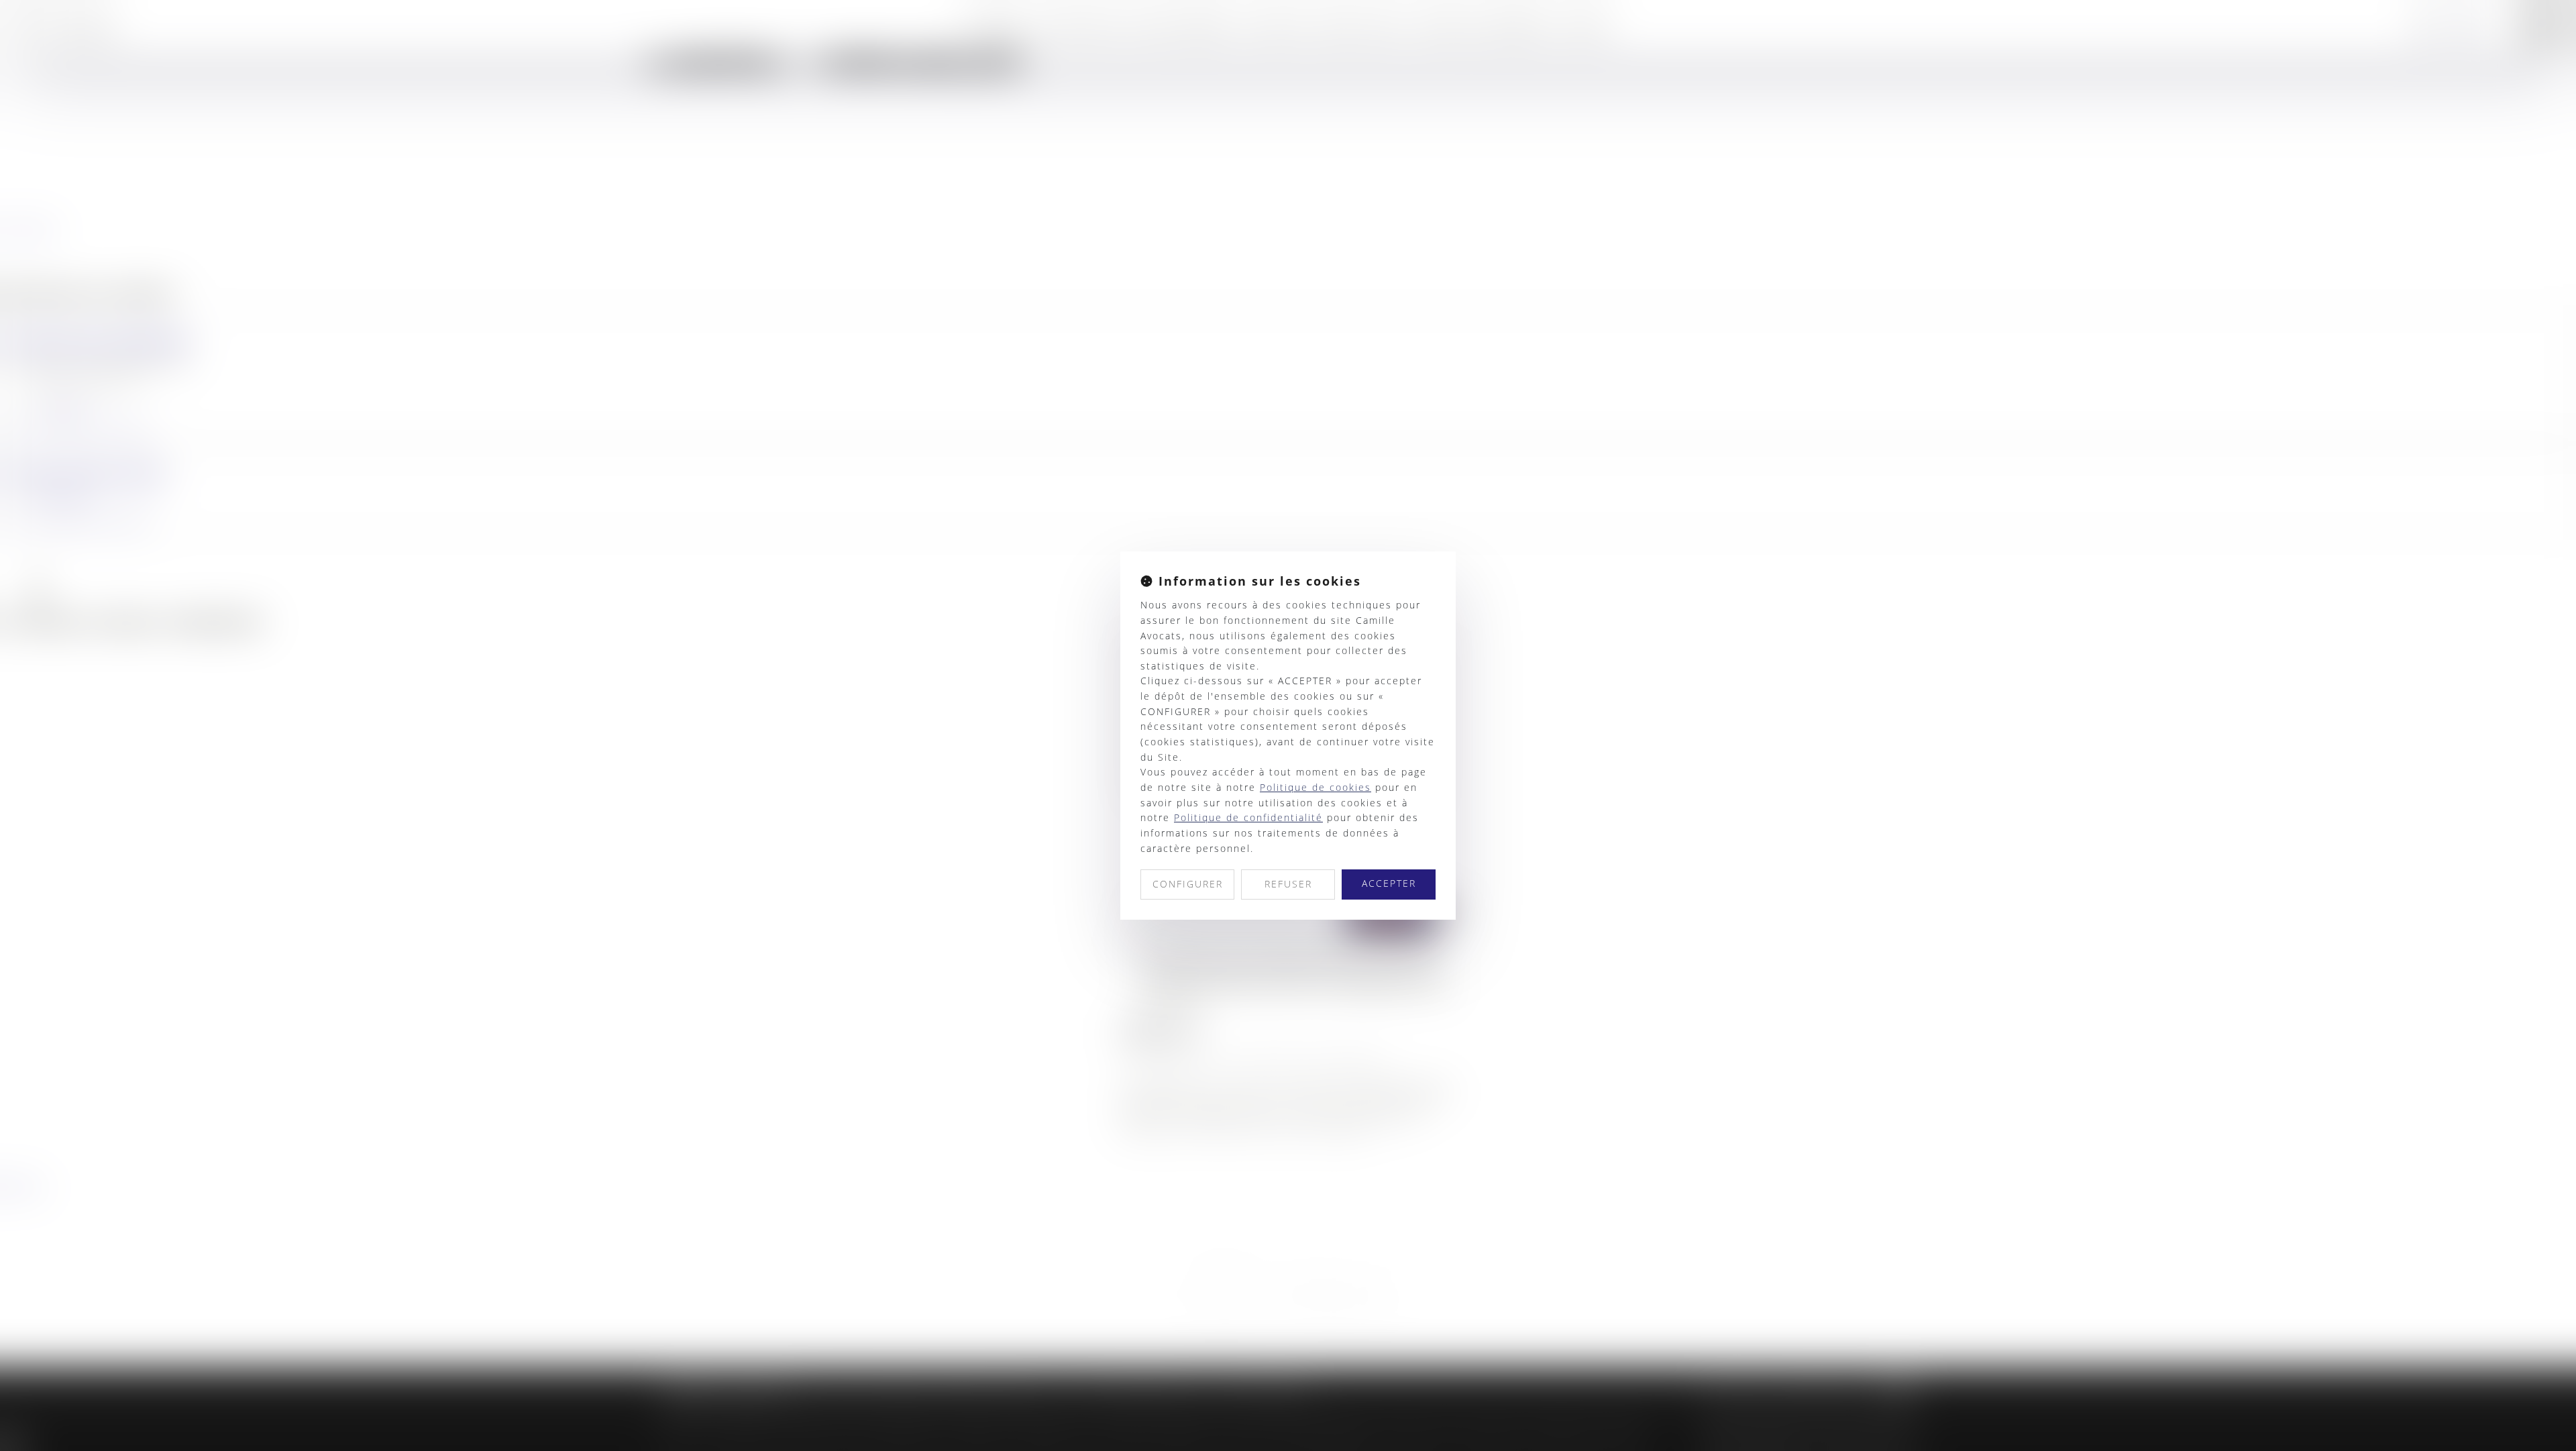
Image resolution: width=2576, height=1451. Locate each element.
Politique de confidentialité (1248, 817)
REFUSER (1288, 884)
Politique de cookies (1316, 787)
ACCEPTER (1389, 883)
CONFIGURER (1188, 884)
